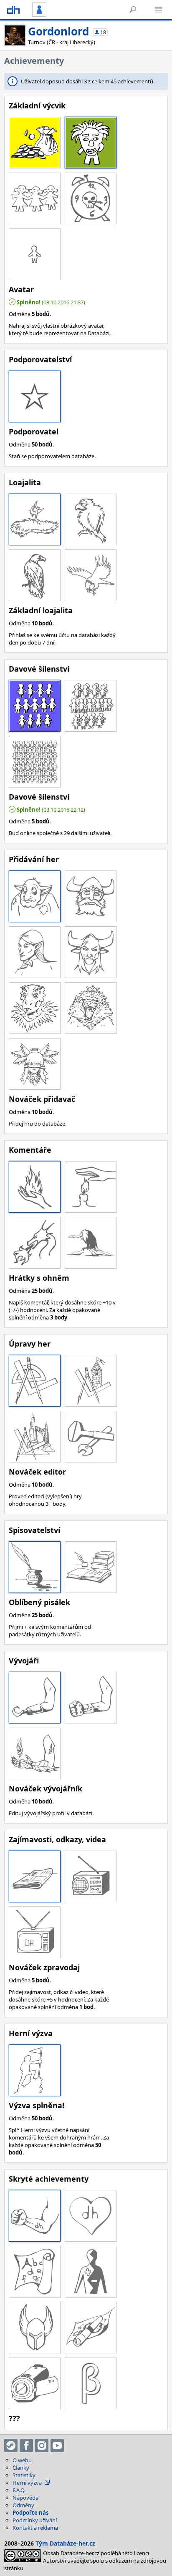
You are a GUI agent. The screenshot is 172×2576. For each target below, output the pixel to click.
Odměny (23, 2505)
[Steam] (11, 2446)
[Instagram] (42, 2446)
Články (21, 2468)
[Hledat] (133, 10)
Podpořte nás (30, 2513)
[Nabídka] (159, 10)
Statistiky (24, 2475)
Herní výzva (27, 2483)
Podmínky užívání (35, 2520)
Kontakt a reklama (35, 2528)
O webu (22, 2460)
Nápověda (25, 2498)
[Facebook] (26, 2446)
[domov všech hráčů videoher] (13, 10)
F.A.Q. (19, 2490)
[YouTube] (57, 2446)
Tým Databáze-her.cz (65, 2543)
